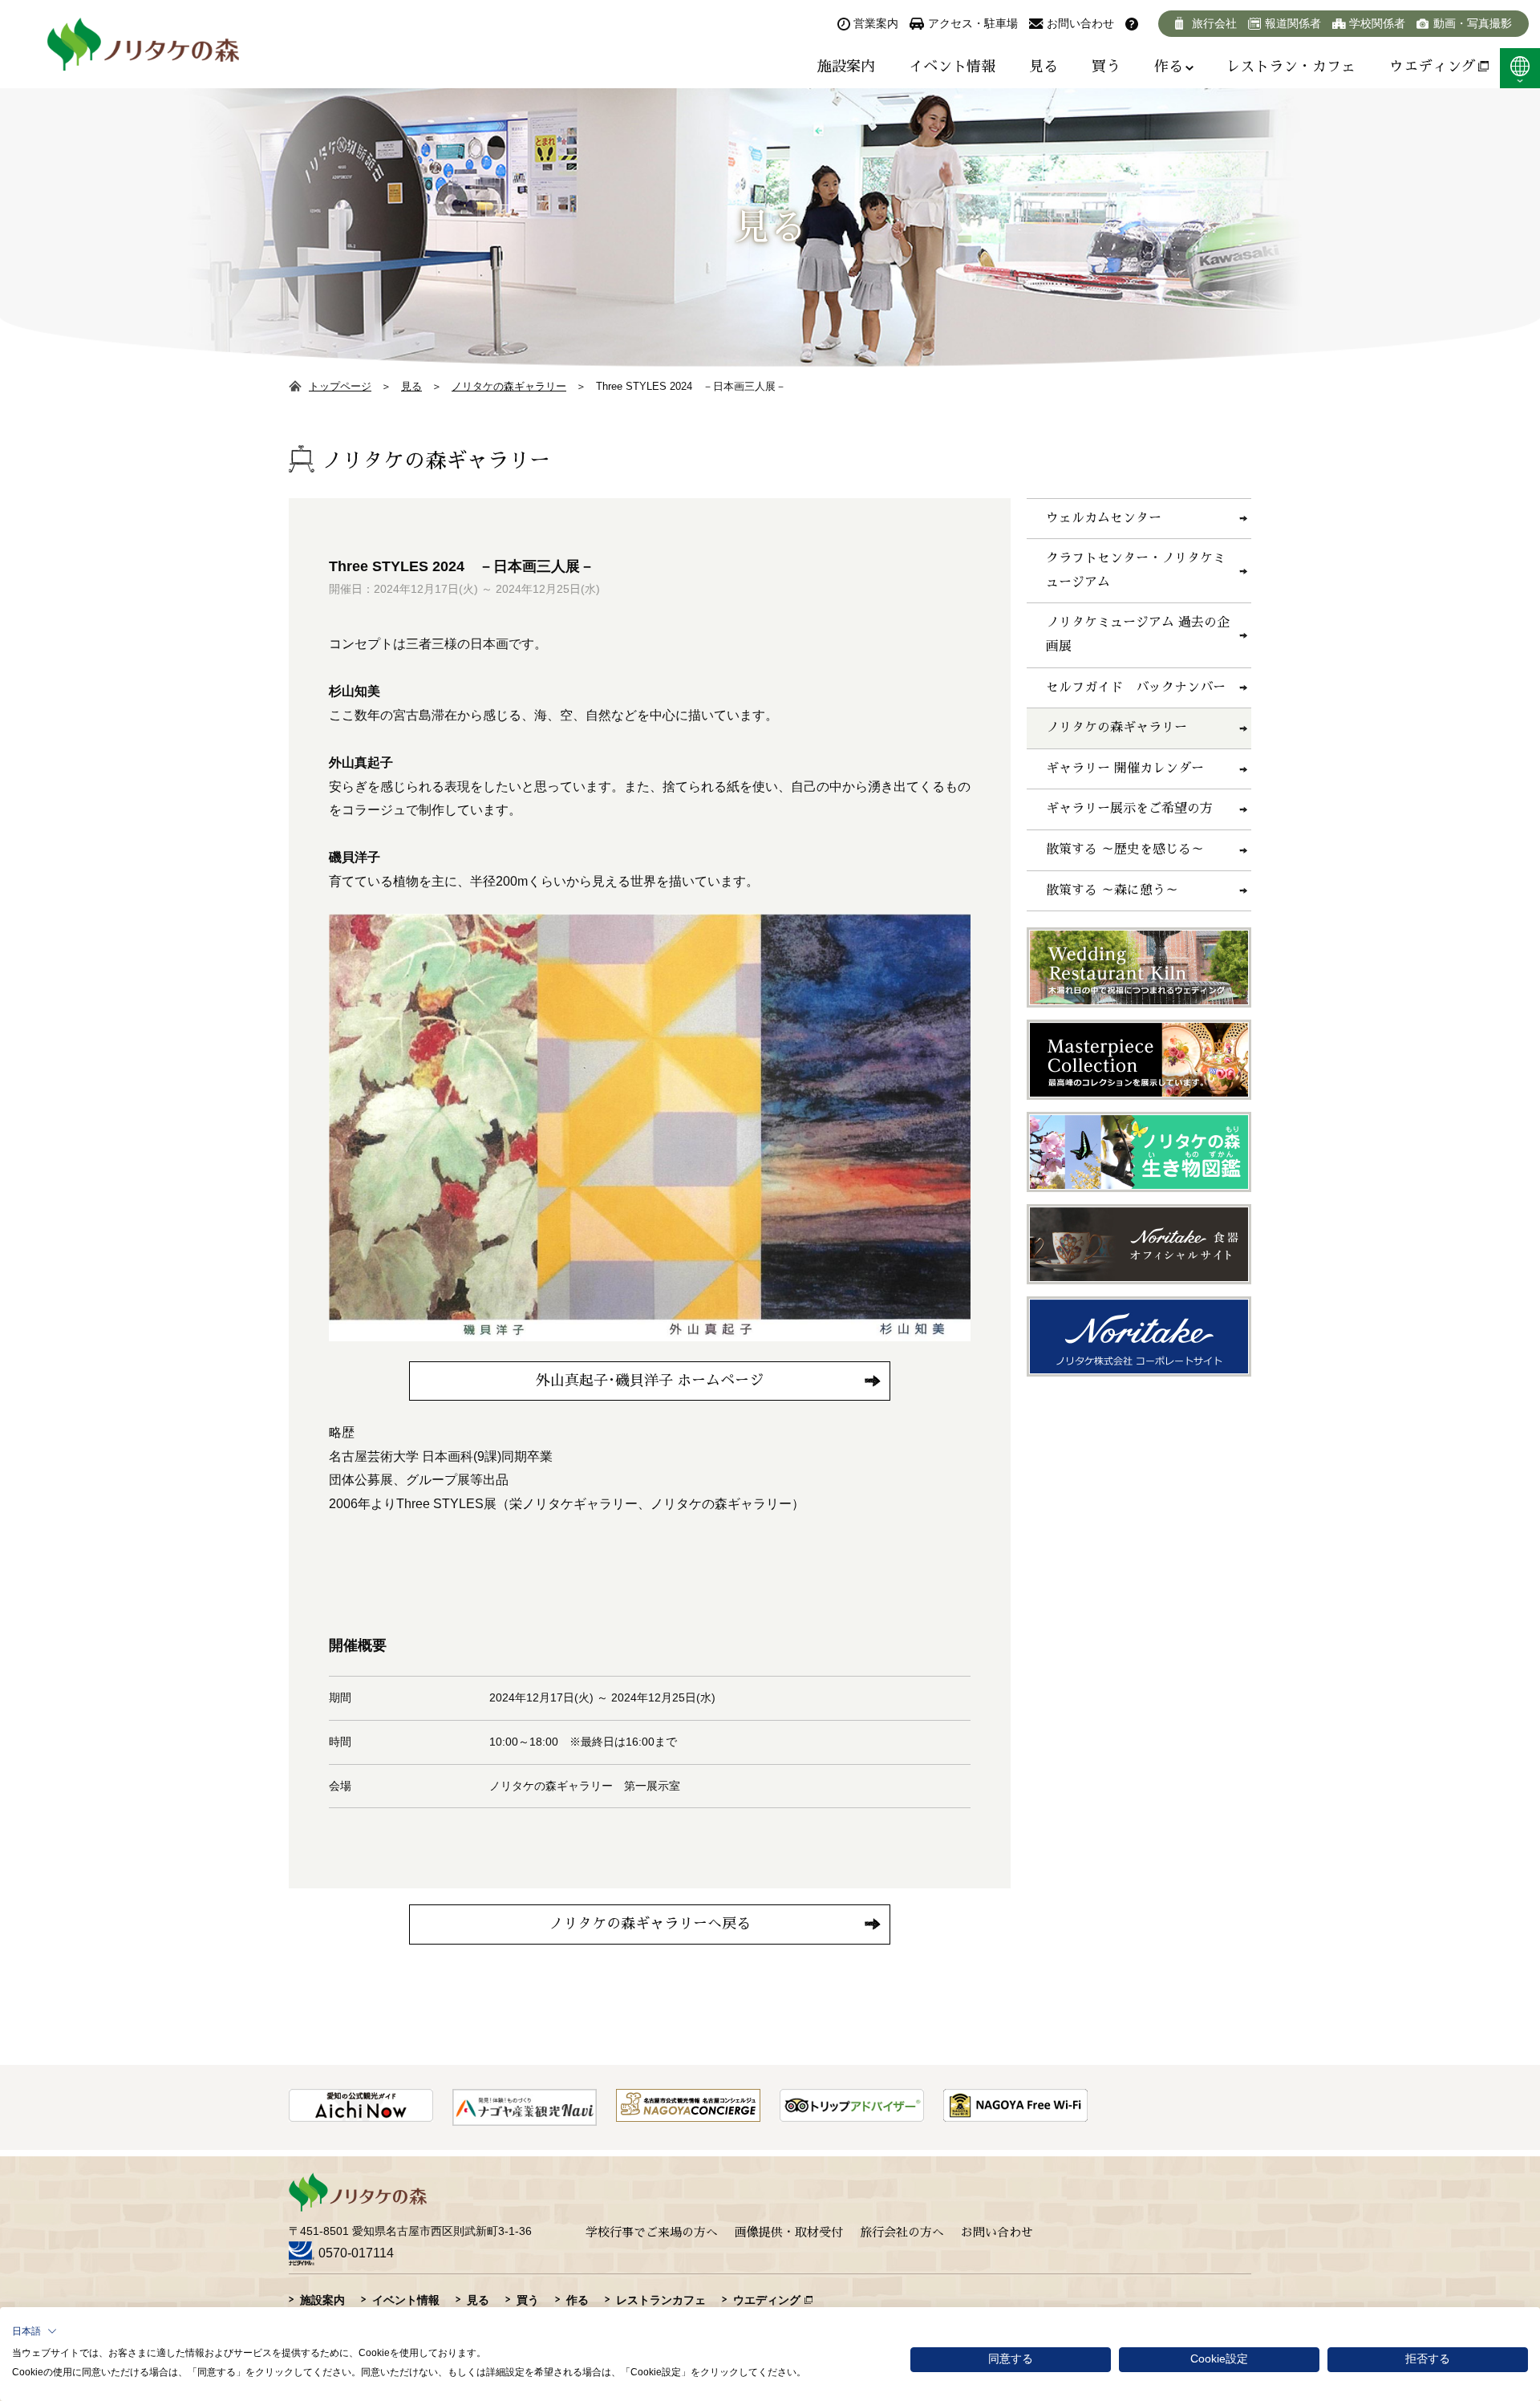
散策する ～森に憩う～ (1112, 890)
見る (1044, 67)
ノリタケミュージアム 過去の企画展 (1138, 635)
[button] (34, 2331)
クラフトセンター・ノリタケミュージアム (1136, 570)
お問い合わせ (997, 2232)
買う (1106, 67)
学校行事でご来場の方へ (652, 2232)
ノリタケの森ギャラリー (509, 386)
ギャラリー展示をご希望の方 (1129, 809)
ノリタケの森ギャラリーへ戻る (650, 1924)
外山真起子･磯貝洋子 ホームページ (650, 1381)
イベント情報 (952, 67)
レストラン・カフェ (1291, 67)
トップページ (340, 386)
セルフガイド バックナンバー (1136, 687)
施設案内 (846, 67)
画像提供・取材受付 (789, 2232)
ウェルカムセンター (1104, 518)
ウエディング (1433, 67)
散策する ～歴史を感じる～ (1125, 850)
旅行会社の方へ (902, 2232)
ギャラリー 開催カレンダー (1125, 769)
